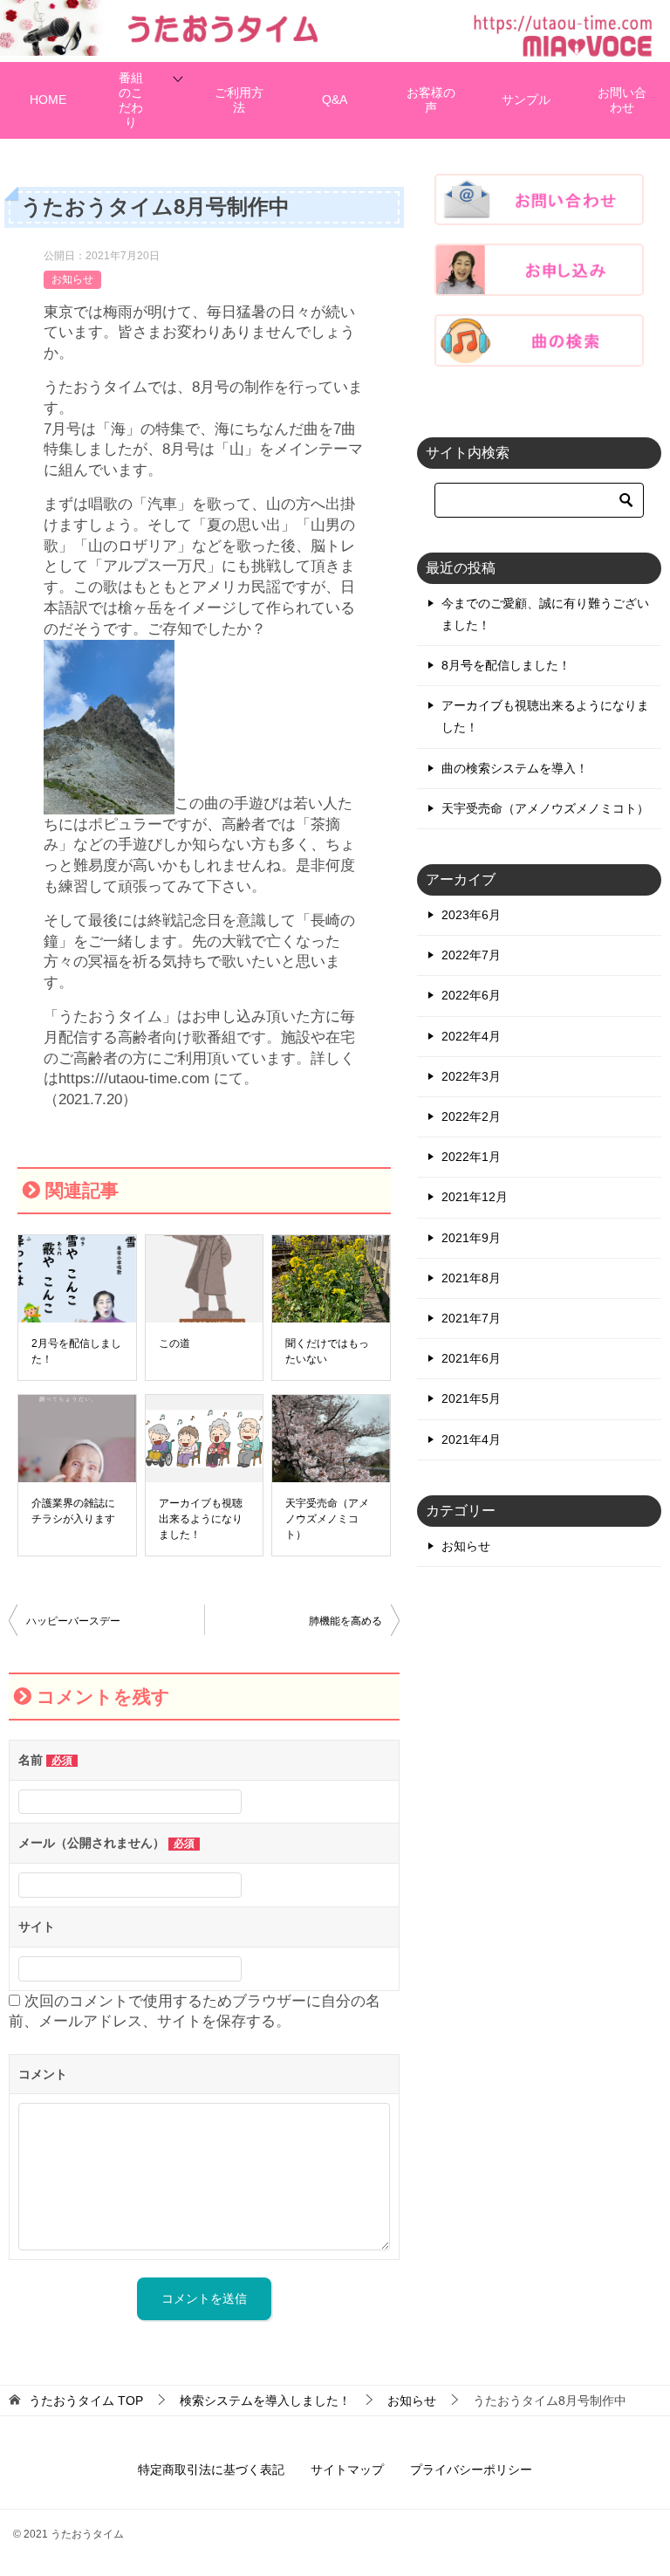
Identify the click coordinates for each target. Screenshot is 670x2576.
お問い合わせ (622, 100)
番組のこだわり (131, 100)
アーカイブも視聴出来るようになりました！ (201, 1519)
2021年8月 (471, 1278)
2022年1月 (471, 1157)
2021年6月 (471, 1358)
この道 (174, 1343)
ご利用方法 (239, 100)
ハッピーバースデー (73, 1621)
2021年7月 (471, 1318)
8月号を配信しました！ (506, 665)
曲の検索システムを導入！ (515, 768)
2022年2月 (471, 1116)
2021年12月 (475, 1197)
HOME (48, 100)
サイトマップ (347, 2470)
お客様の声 (431, 100)
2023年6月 (471, 915)
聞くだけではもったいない (327, 1351)
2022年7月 (471, 955)
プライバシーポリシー (471, 2470)
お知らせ (72, 279)
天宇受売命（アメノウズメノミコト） (327, 1519)
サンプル (526, 100)
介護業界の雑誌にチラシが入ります (73, 1511)
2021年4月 (471, 1439)
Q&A (335, 100)
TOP (86, 2401)
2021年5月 (471, 1398)
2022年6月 (471, 995)
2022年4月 (471, 1036)
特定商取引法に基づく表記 (211, 2470)
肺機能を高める (345, 1621)
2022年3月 (471, 1076)
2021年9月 (471, 1238)
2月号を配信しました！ (76, 1351)
